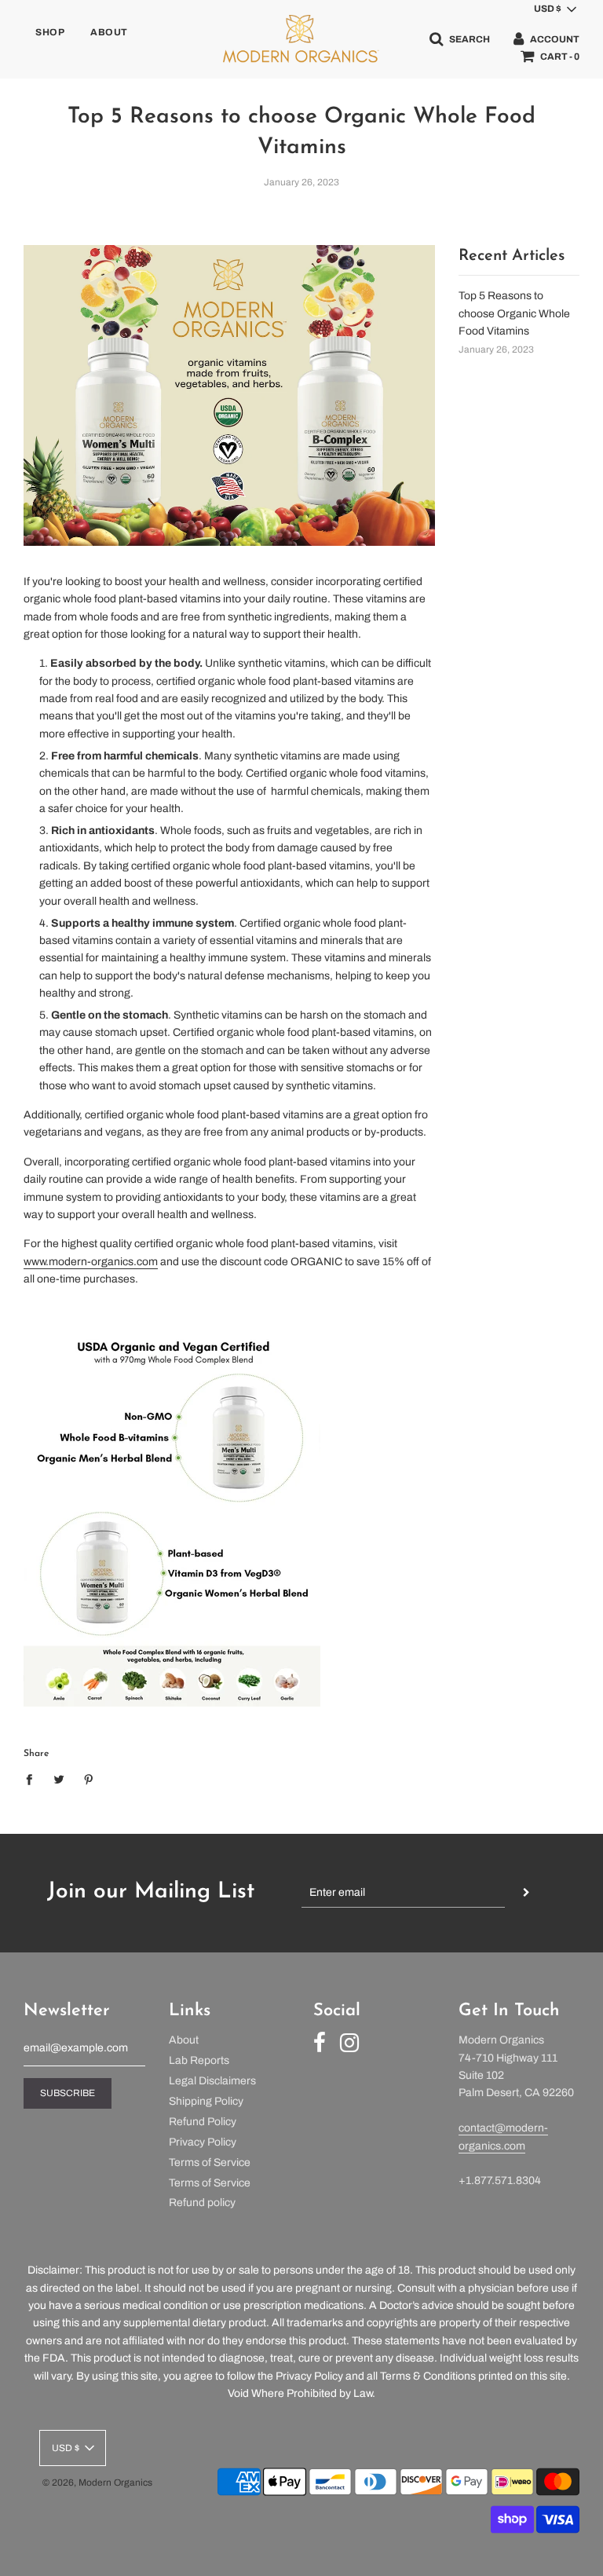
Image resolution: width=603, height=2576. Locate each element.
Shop (50, 32)
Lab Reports (199, 2060)
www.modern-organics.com (91, 1262)
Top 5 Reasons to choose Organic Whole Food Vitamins (514, 313)
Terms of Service (210, 2163)
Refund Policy (203, 2122)
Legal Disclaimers (212, 2081)
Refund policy (202, 2203)
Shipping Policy (206, 2101)
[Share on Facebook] (33, 1780)
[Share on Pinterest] (89, 1780)
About (109, 32)
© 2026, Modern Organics (97, 2483)
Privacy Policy (203, 2142)
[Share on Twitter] (59, 1780)
